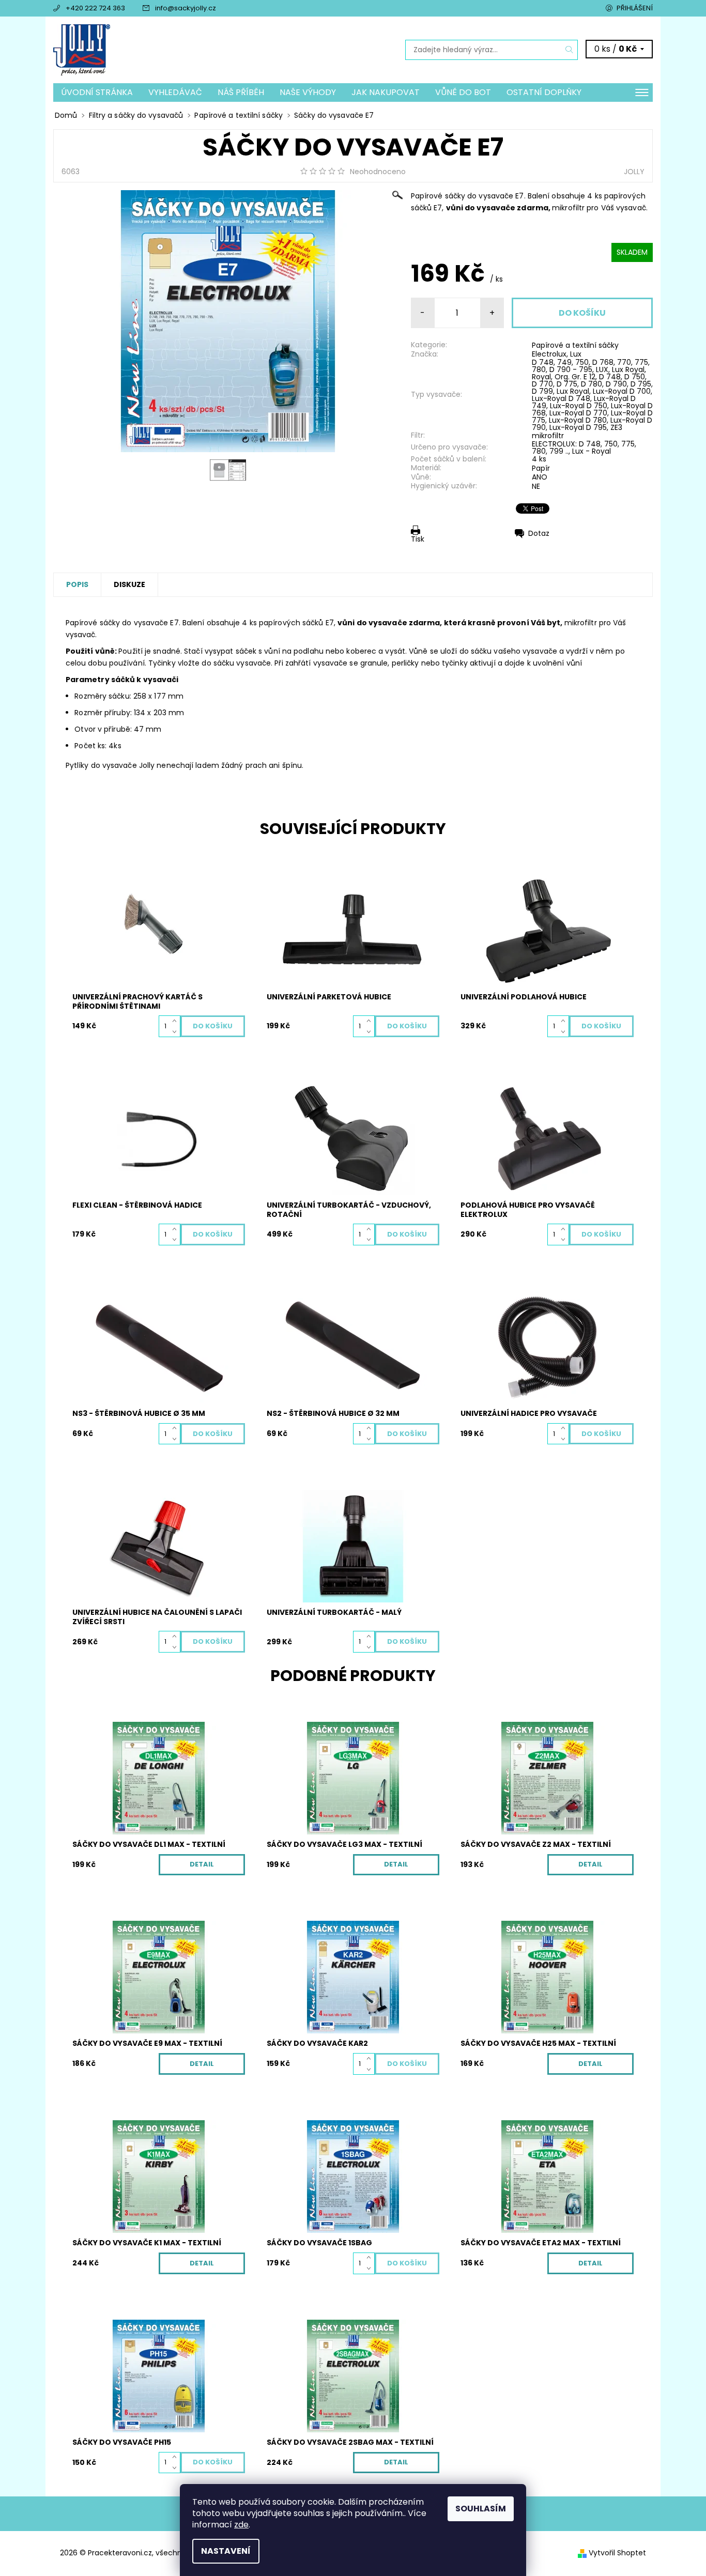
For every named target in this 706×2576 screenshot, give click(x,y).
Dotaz (539, 533)
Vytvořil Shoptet (617, 2553)
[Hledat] (570, 50)
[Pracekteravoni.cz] (82, 49)
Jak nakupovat (386, 92)
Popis (77, 584)
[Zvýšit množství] (177, 1021)
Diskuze (129, 584)
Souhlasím (481, 2509)
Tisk (418, 539)
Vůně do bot (463, 92)
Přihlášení (635, 8)
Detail (202, 1864)
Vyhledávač (175, 92)
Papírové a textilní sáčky (575, 345)
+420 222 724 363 (95, 8)
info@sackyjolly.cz (186, 8)
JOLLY (634, 172)
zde (241, 2525)
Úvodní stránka (97, 92)
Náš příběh (241, 92)
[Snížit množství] (177, 1032)
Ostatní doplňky (544, 92)
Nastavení (226, 2551)
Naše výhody (308, 92)
